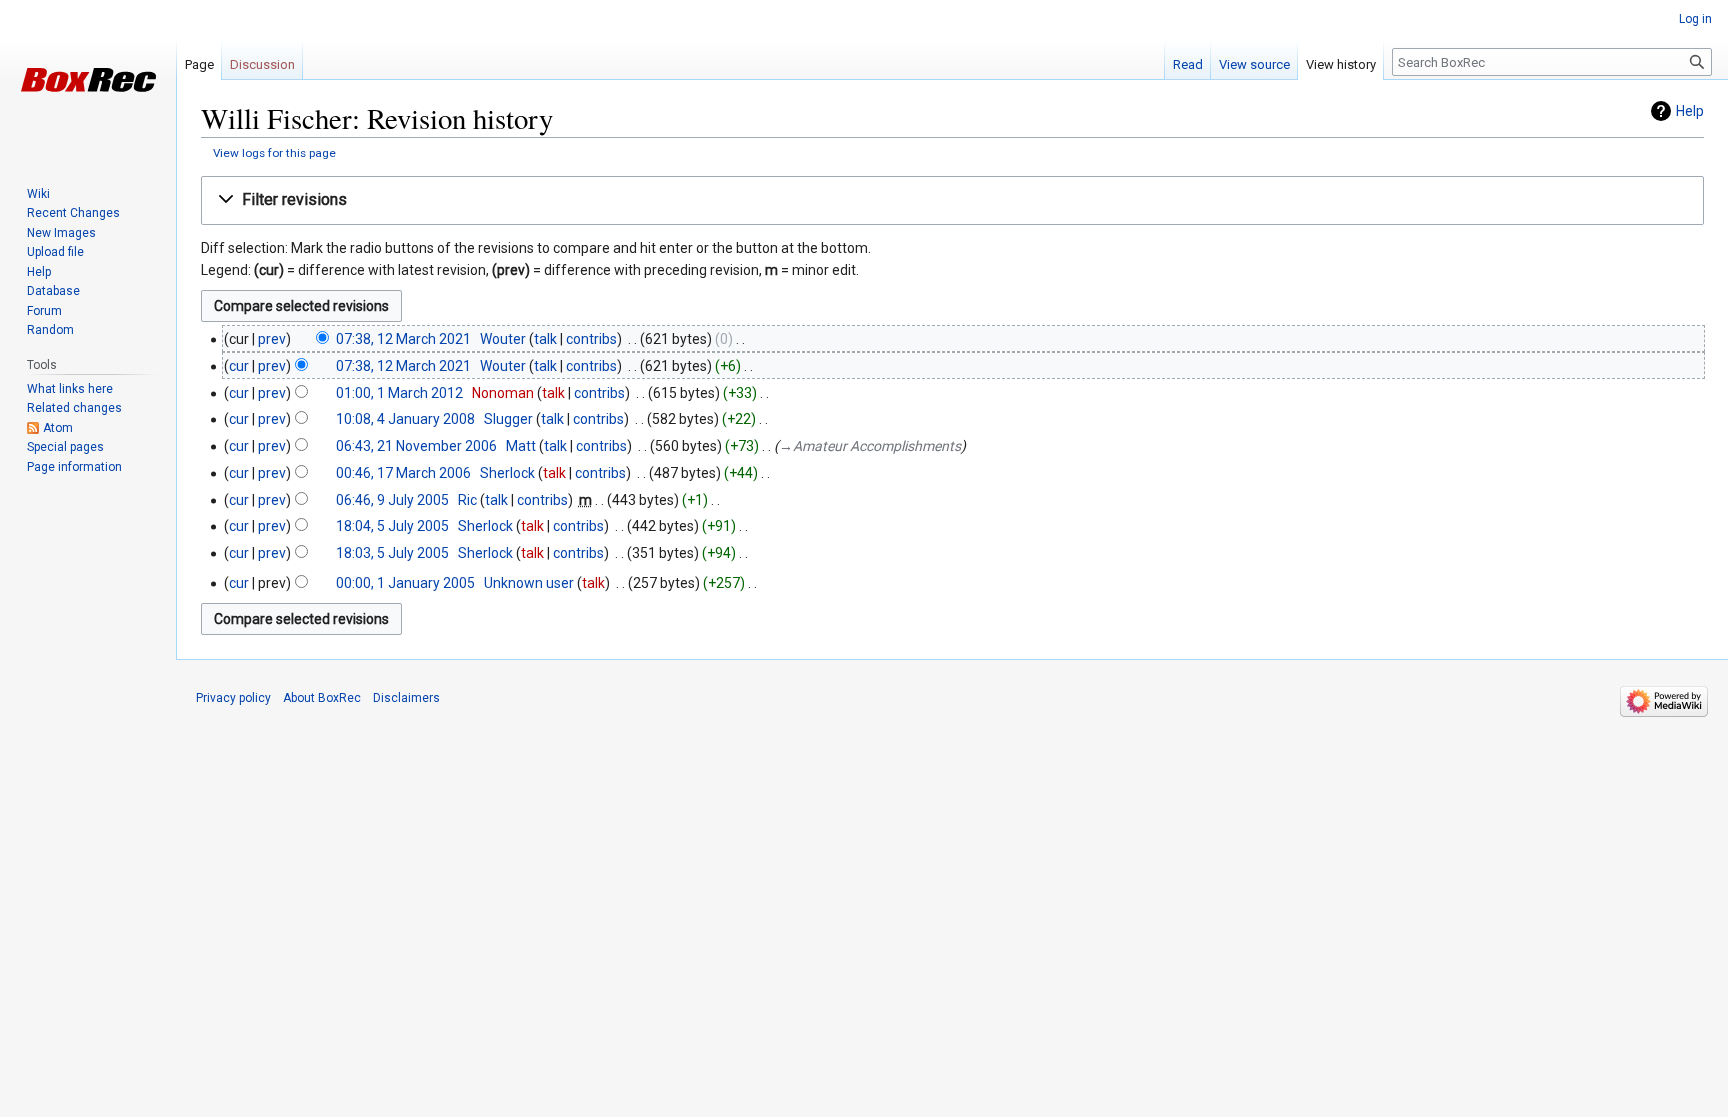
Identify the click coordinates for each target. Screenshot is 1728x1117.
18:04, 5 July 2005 (392, 526)
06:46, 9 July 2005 (392, 500)
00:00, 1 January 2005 (405, 583)
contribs (591, 339)
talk (545, 339)
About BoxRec (322, 698)
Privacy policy (233, 698)
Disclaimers (406, 698)
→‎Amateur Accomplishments (870, 446)
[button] (952, 200)
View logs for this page (274, 153)
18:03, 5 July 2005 (392, 553)
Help (1690, 111)
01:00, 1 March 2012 (399, 393)
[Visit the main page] (88, 80)
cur (239, 366)
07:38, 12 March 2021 (403, 339)
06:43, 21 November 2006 (416, 446)
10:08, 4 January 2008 (405, 419)
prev (272, 339)
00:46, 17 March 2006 (403, 473)
